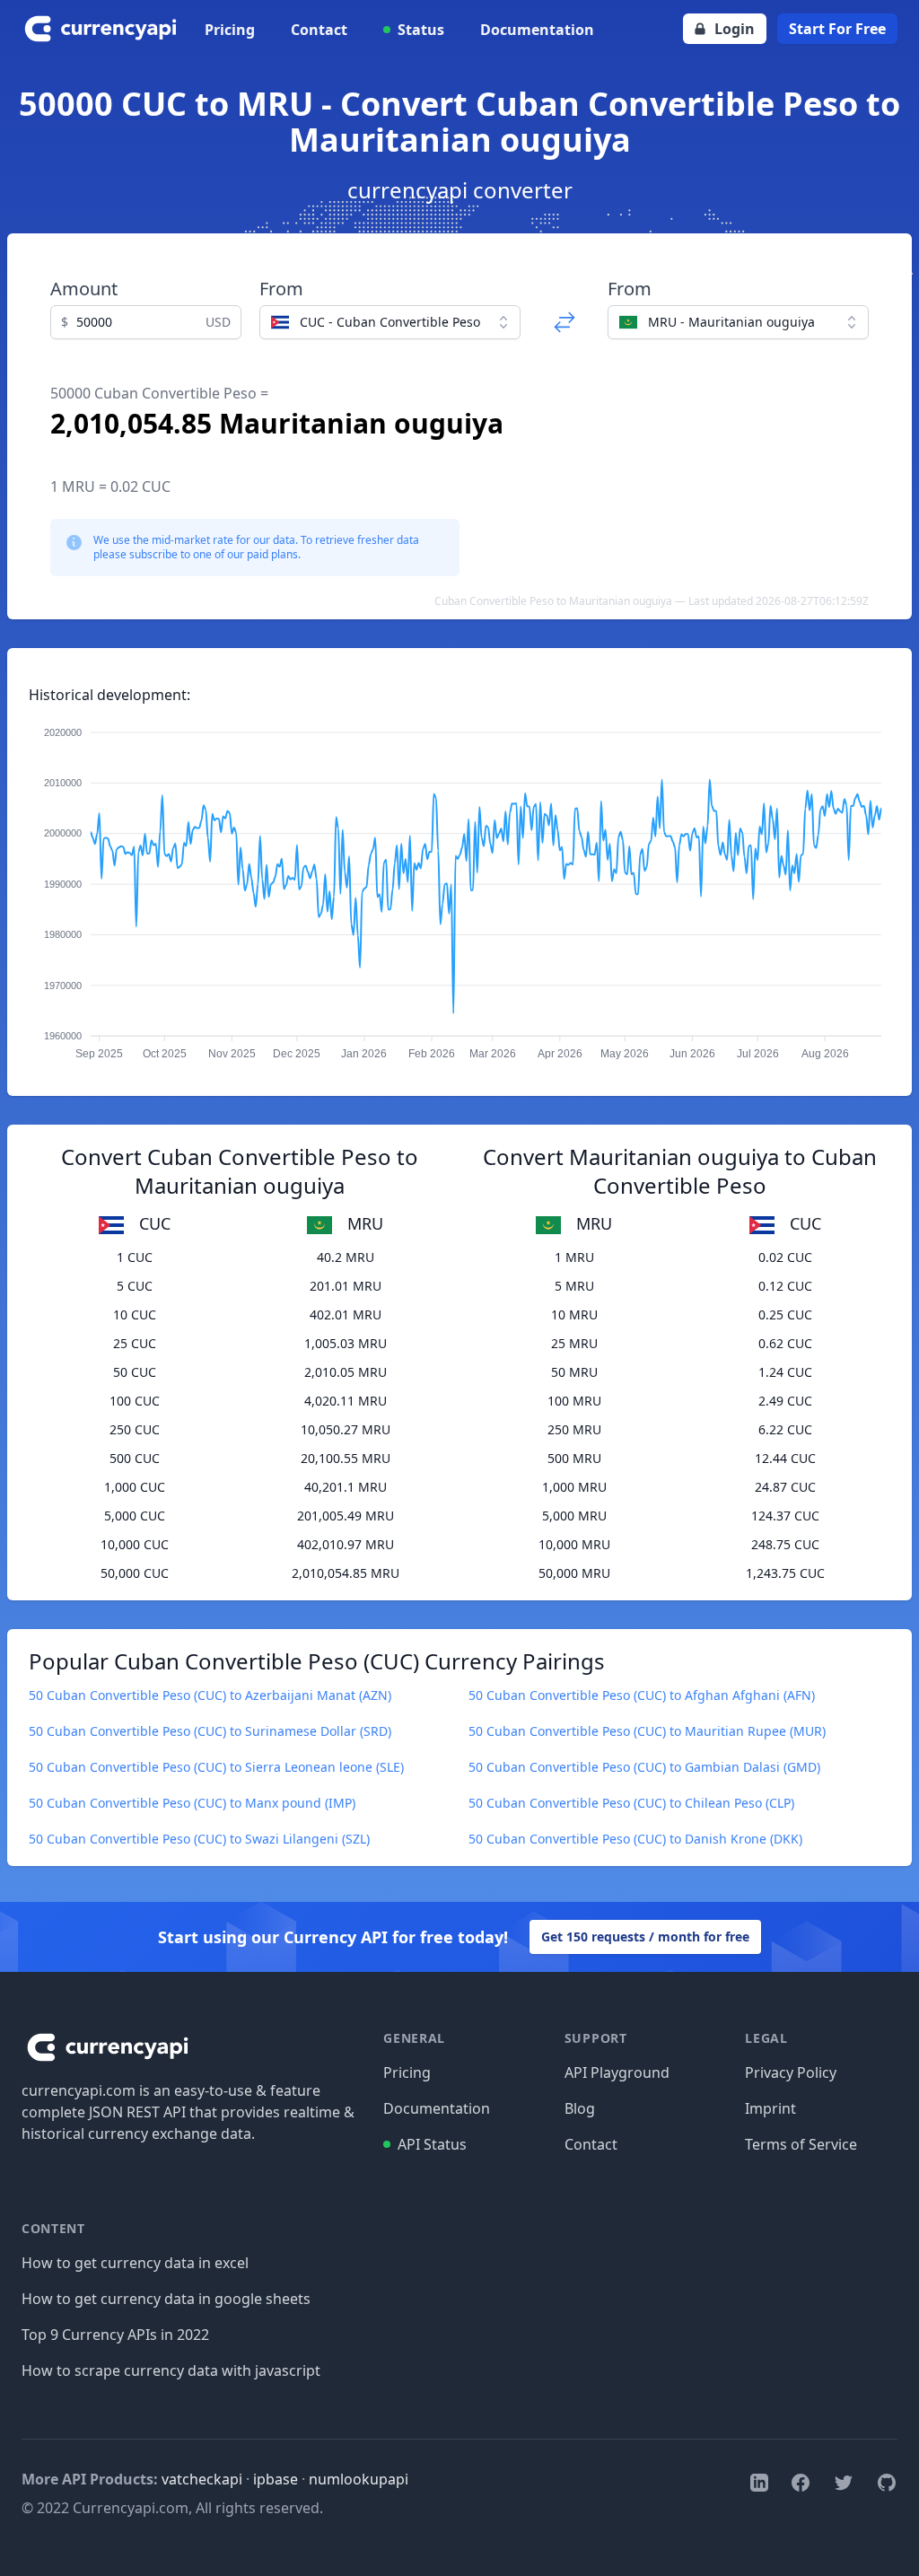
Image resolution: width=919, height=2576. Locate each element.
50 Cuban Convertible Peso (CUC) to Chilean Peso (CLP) (631, 1803)
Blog (580, 2108)
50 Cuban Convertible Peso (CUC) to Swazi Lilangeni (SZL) (199, 1839)
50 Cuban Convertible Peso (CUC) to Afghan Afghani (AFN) (642, 1695)
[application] (459, 885)
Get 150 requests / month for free (645, 1936)
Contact (319, 30)
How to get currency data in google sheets (166, 2299)
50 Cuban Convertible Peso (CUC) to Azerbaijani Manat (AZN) (210, 1695)
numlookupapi (359, 2479)
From (281, 289)
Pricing (230, 30)
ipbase (276, 2479)
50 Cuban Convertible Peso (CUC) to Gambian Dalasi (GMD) (644, 1767)
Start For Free (837, 29)
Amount (84, 289)
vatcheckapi (202, 2479)
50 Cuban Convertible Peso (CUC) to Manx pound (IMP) (192, 1803)
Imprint (770, 2108)
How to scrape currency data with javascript (171, 2370)
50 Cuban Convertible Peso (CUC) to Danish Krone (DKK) (635, 1839)
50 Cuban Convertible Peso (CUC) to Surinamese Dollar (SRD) (210, 1731)
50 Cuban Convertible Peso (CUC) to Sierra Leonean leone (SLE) (216, 1767)
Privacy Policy (791, 2072)
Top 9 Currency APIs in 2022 (115, 2335)
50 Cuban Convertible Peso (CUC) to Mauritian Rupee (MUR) (647, 1731)
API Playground (617, 2072)
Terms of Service (801, 2144)
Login (735, 29)
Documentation (537, 30)
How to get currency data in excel (135, 2263)
